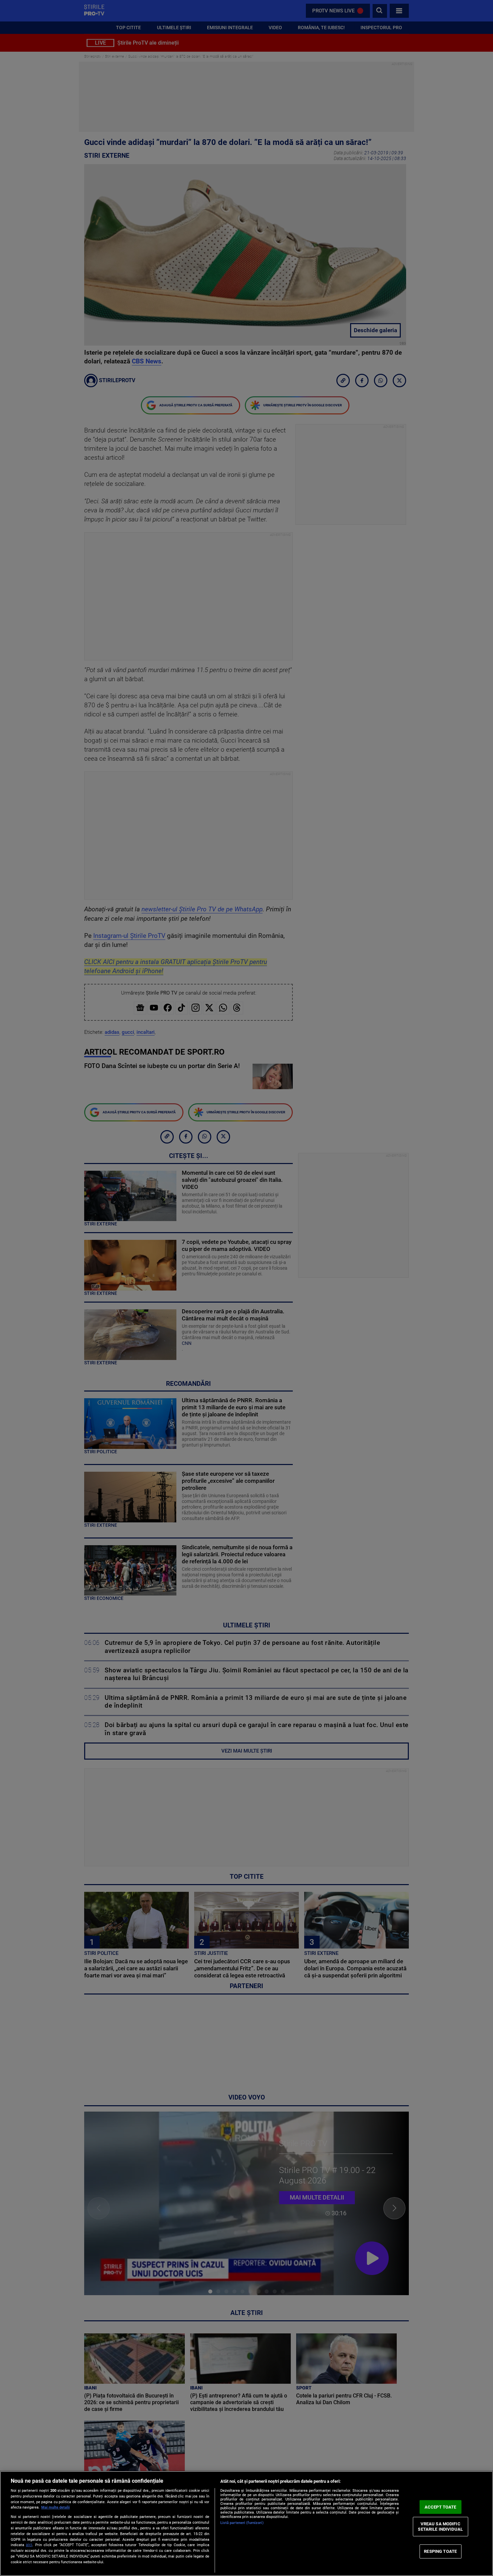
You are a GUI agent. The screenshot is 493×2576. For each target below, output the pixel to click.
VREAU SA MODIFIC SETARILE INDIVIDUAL (440, 2527)
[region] (246, 2523)
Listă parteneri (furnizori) (242, 2523)
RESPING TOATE (440, 2551)
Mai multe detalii (56, 2507)
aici (29, 2545)
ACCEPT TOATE (441, 2507)
